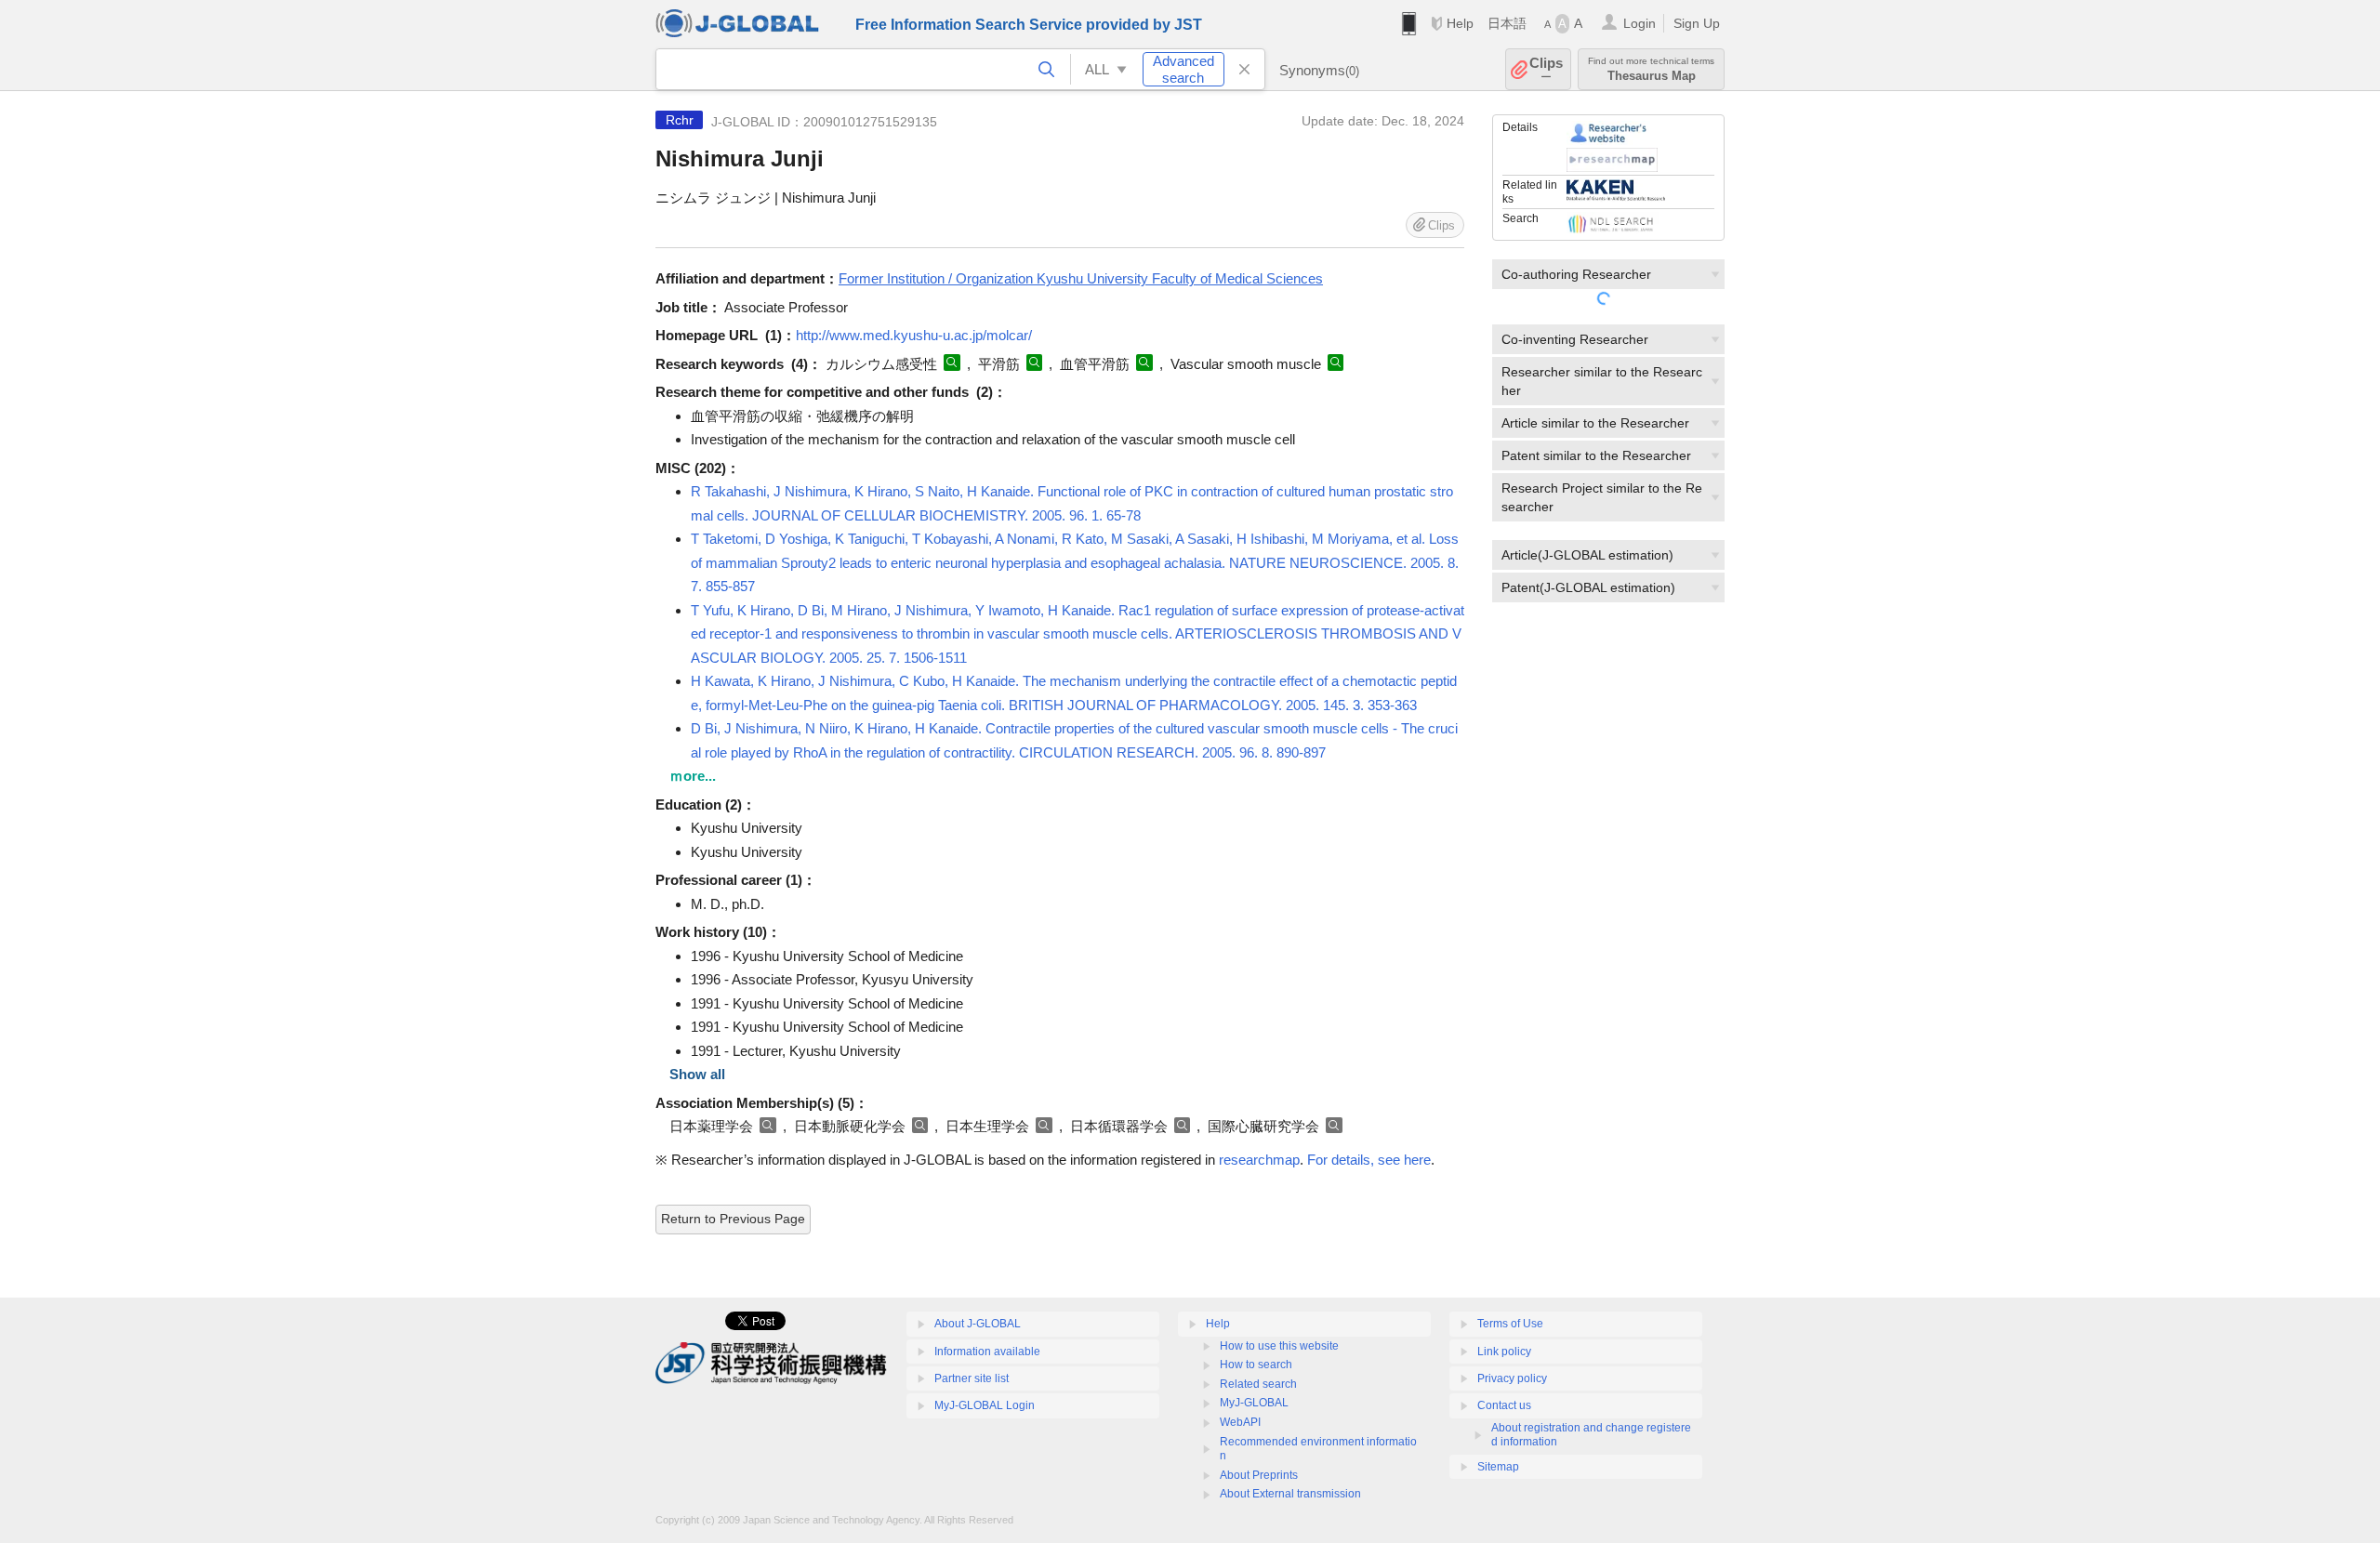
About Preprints (1259, 1475)
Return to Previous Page (733, 1219)
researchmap (1259, 1160)
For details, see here (1369, 1160)
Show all (697, 1074)
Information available (987, 1352)
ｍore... (693, 776)
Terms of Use (1510, 1324)
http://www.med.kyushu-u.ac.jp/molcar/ (914, 335)
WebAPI (1240, 1422)
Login (1640, 23)
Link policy (1504, 1352)
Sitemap (1498, 1467)
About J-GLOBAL (978, 1324)
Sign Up (1697, 23)
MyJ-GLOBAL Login (985, 1405)
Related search (1258, 1384)
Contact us (1504, 1405)
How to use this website (1279, 1346)
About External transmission (1290, 1494)
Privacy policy (1512, 1378)
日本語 (1507, 23)
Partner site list (972, 1378)
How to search (1256, 1365)
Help (1460, 23)
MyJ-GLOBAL (1254, 1403)
